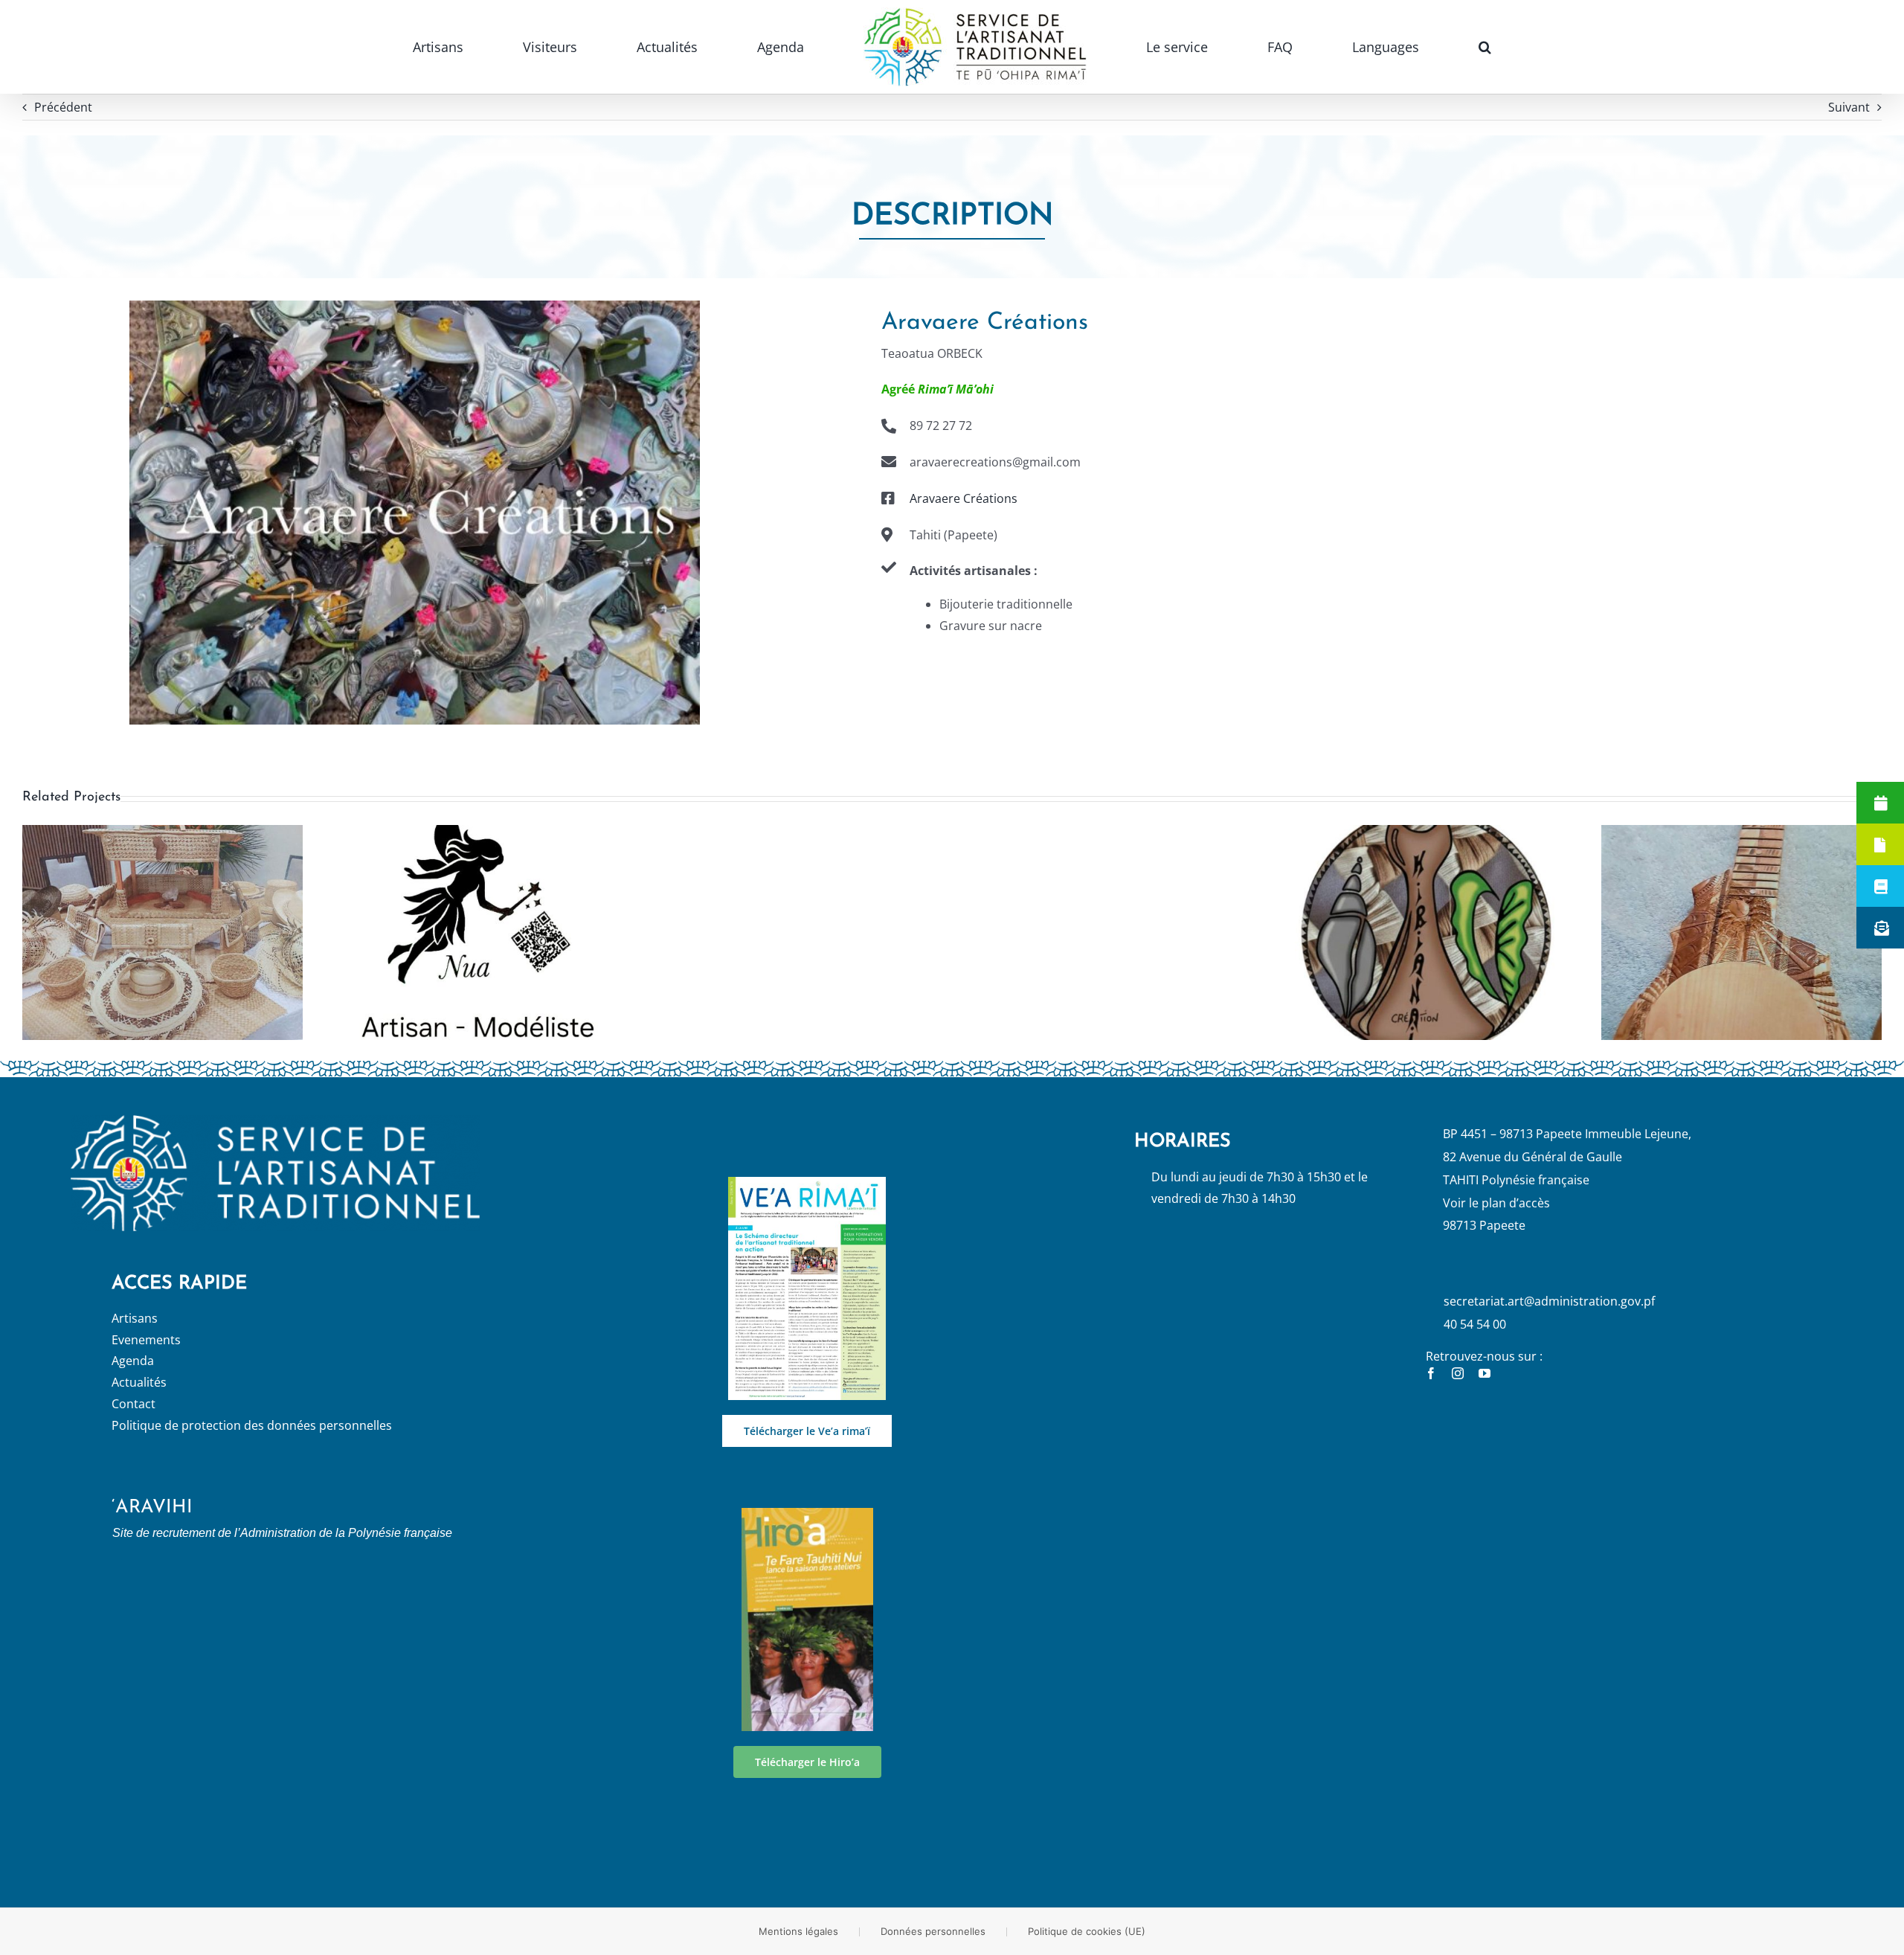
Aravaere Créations (964, 498)
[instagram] (1458, 1373)
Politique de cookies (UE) (1087, 1931)
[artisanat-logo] (275, 1121)
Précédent (63, 107)
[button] (1312, 47)
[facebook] (1431, 1373)
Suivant (1849, 107)
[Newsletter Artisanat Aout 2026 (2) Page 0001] (807, 1183)
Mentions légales (798, 1931)
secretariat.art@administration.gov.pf (1549, 1301)
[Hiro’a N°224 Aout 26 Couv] (807, 1514)
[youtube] (1485, 1373)
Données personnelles (933, 1931)
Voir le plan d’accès (1496, 1203)
